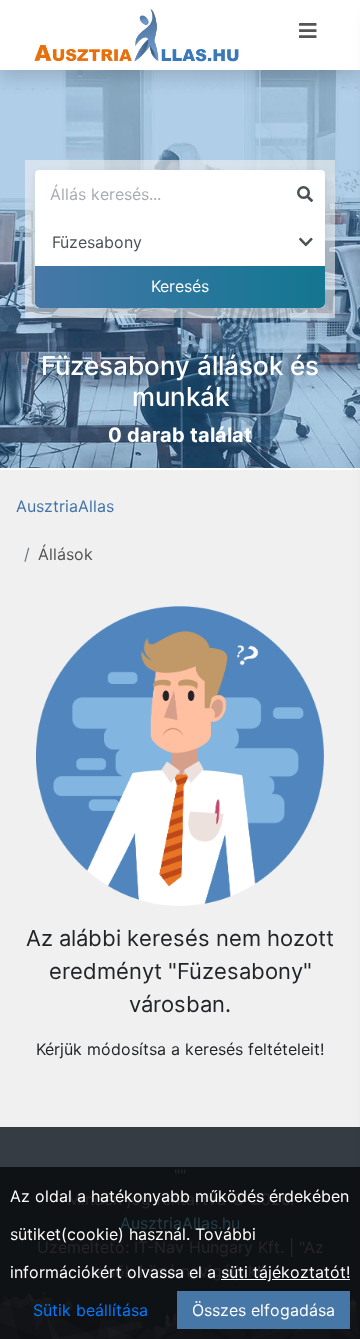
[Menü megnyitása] (308, 31)
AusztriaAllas (65, 506)
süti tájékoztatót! (285, 1272)
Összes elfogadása (263, 1310)
